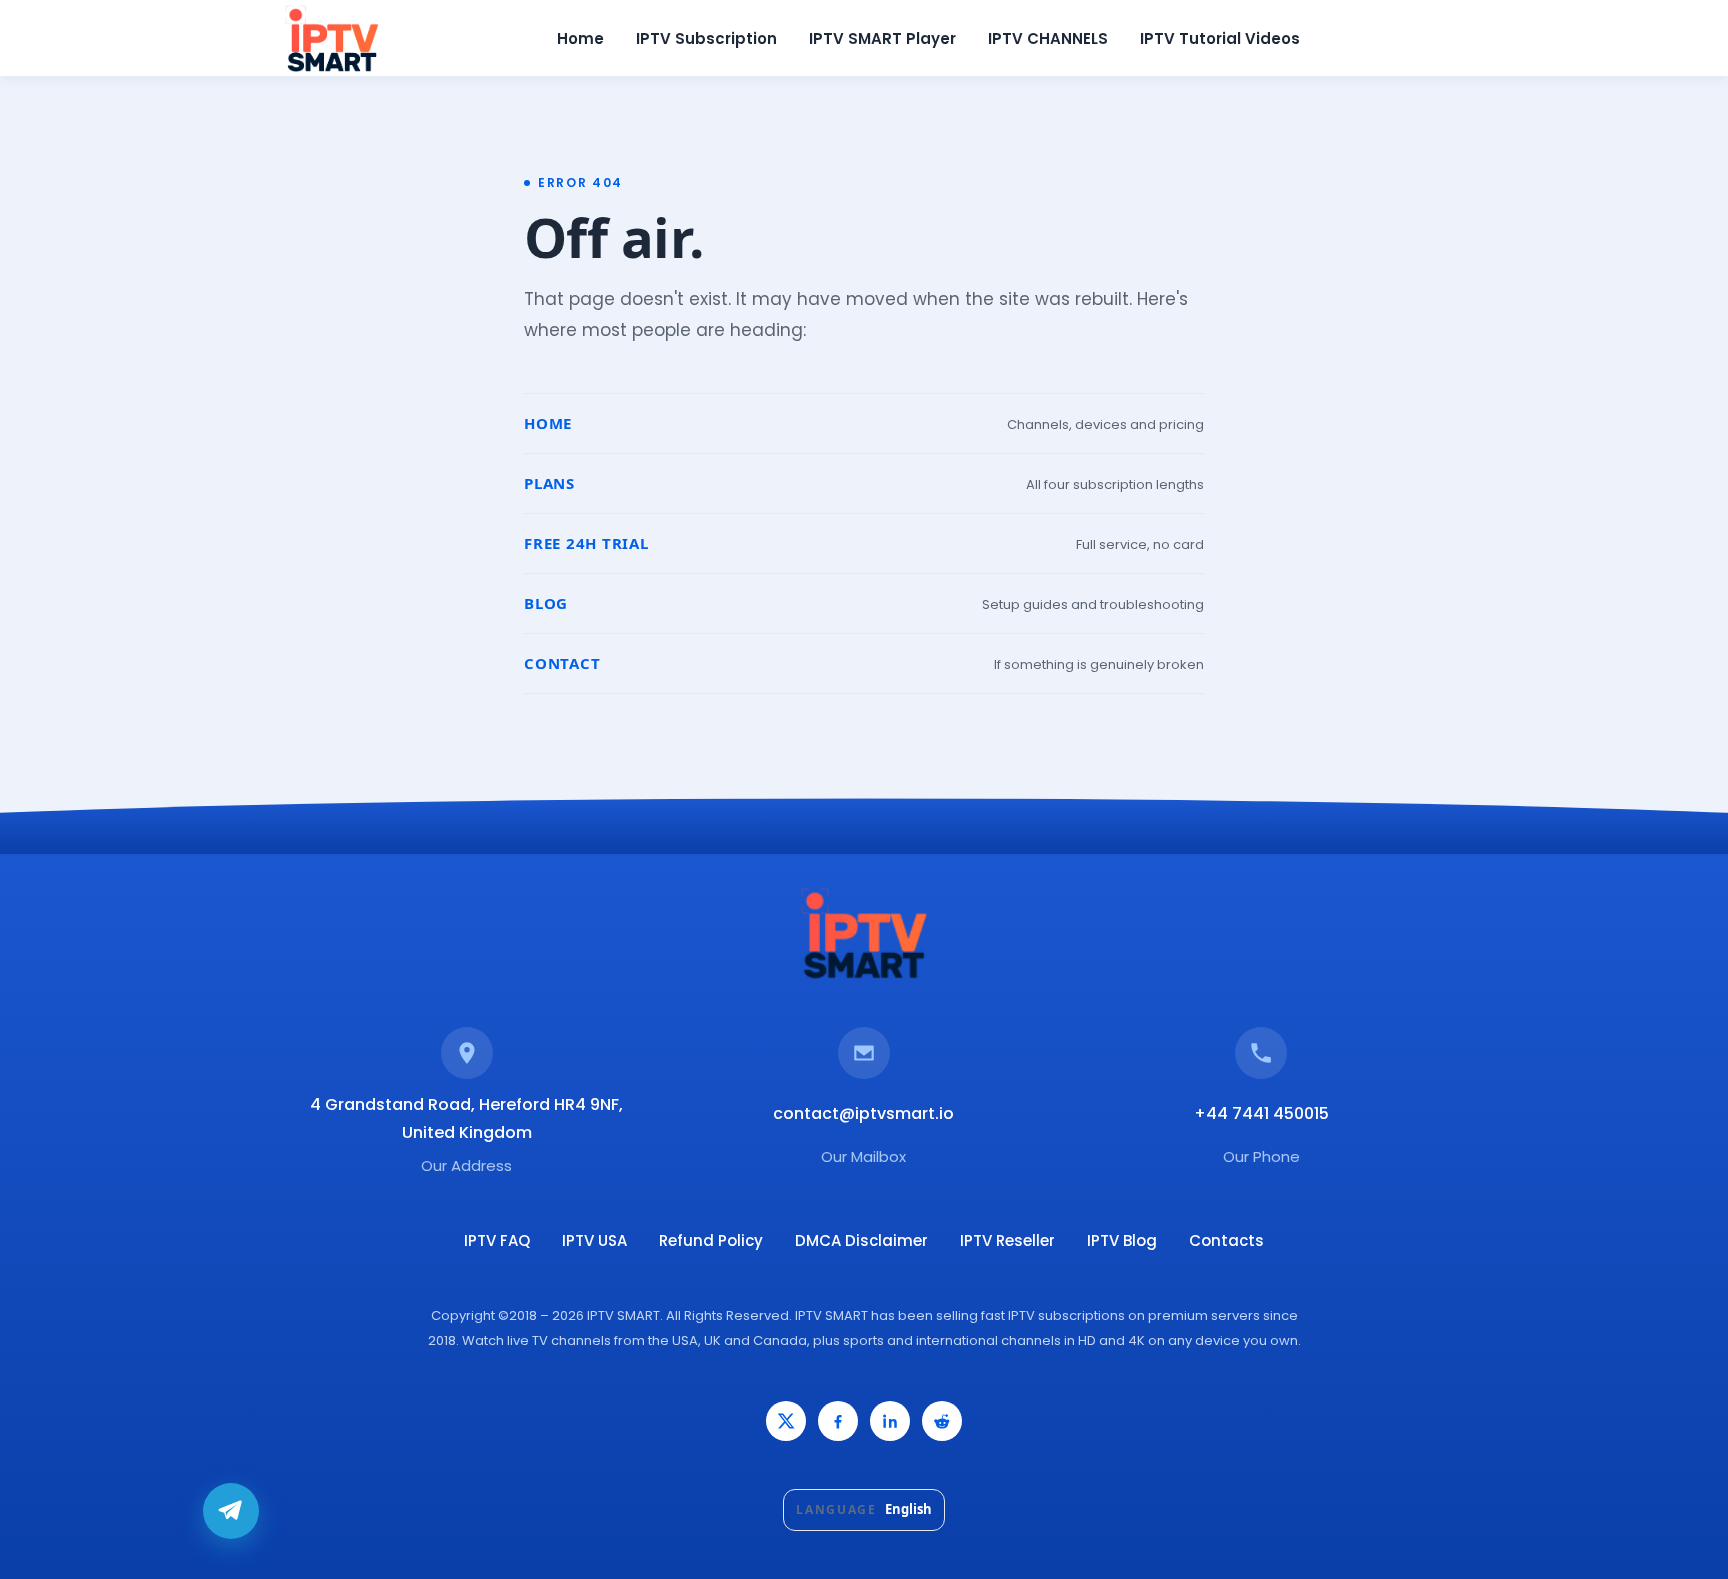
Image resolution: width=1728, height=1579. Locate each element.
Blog (546, 603)
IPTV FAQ (497, 1240)
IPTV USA (594, 1240)
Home (580, 38)
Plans (549, 483)
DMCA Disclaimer (861, 1240)
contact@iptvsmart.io (863, 1113)
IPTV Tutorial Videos (1220, 38)
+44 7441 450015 (1261, 1113)
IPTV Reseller (1007, 1240)
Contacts (1226, 1240)
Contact (562, 663)
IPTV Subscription (706, 38)
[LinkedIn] (890, 1421)
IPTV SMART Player (882, 38)
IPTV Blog (1122, 1240)
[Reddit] (942, 1421)
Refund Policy (711, 1240)
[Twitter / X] (786, 1421)
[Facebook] (838, 1421)
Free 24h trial (586, 543)
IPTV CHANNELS (1048, 38)
